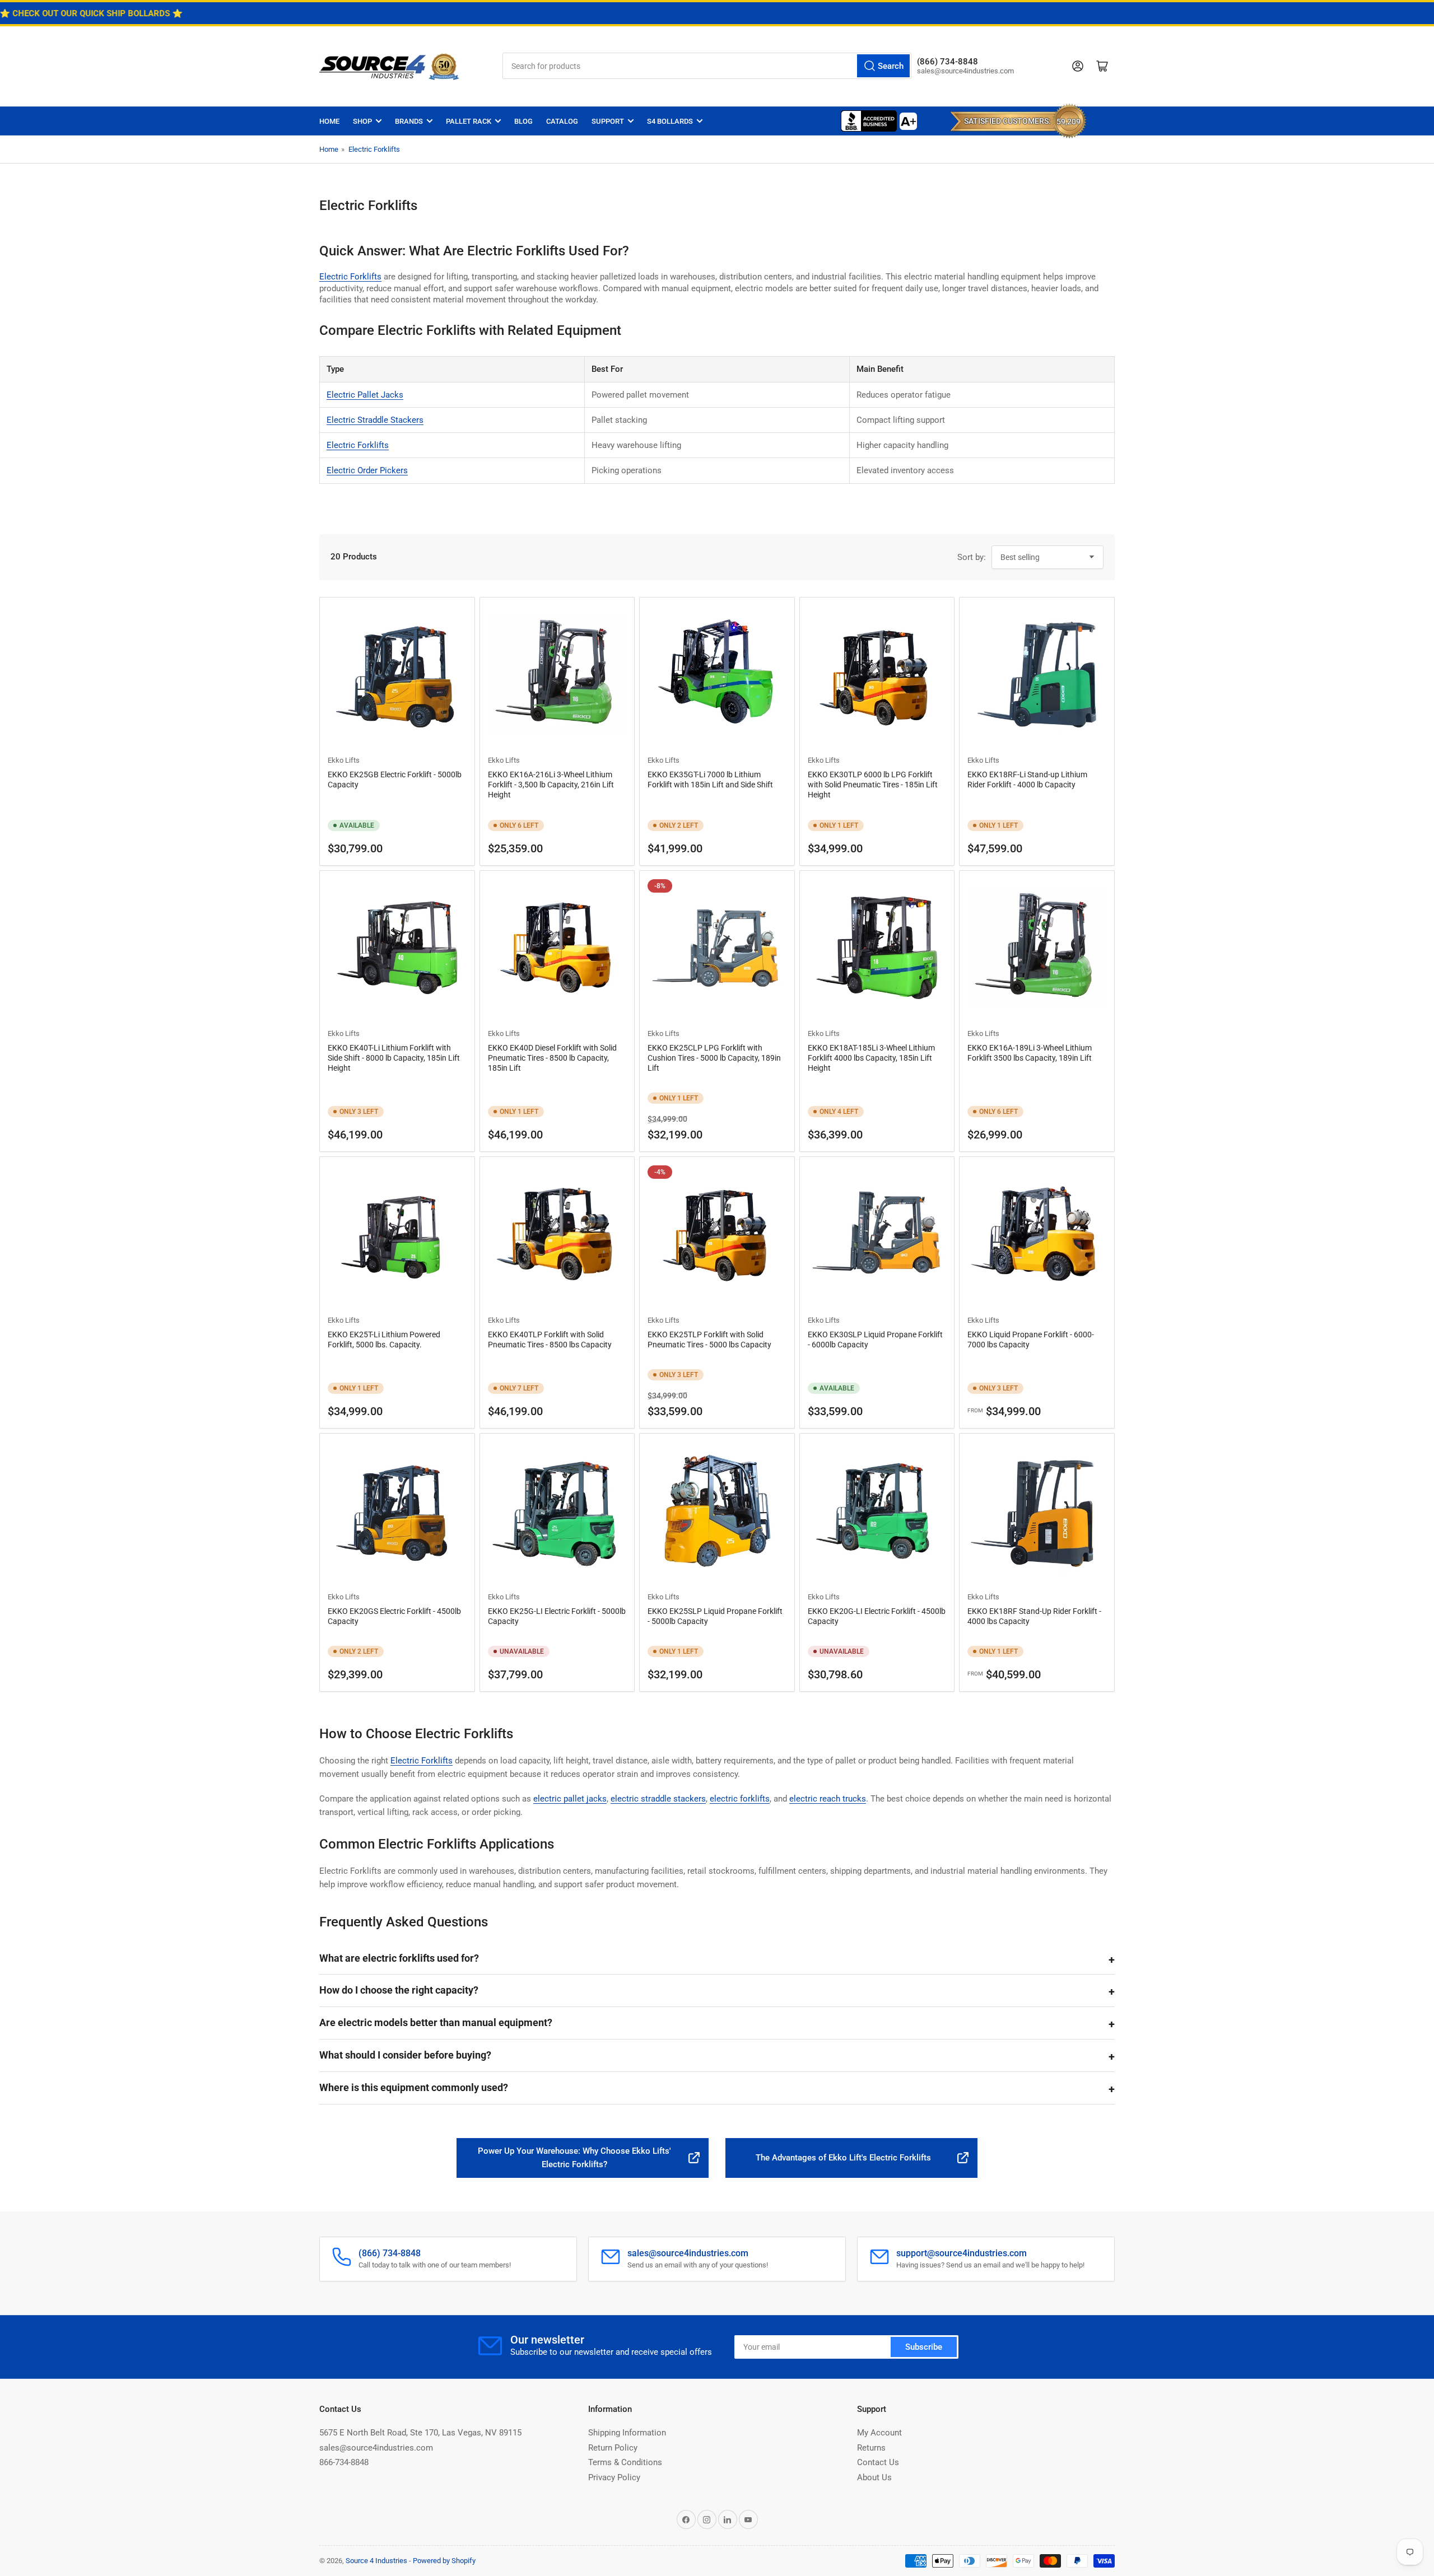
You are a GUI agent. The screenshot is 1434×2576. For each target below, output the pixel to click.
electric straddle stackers (658, 1799)
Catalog (562, 121)
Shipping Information (627, 2433)
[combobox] (707, 66)
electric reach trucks (828, 1799)
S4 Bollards (670, 121)
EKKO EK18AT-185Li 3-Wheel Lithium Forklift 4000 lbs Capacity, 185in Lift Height (871, 1058)
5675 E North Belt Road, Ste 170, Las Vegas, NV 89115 (420, 2433)
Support (608, 121)
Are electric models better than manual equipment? (436, 2022)
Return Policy (613, 2448)
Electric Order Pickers (367, 470)
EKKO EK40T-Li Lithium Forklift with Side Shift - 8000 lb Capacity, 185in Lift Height (394, 1058)
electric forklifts (740, 1799)
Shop (362, 121)
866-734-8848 (344, 2462)
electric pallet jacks (570, 1799)
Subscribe (924, 2347)
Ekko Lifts (344, 760)
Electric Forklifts (374, 149)
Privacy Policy (614, 2477)
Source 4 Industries (376, 2561)
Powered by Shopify (444, 2561)
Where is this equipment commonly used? (414, 2087)
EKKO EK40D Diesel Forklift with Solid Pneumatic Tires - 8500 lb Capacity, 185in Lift (552, 1058)
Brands (409, 121)
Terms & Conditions (625, 2462)
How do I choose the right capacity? (399, 1990)
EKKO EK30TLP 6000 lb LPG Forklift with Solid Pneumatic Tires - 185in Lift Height (873, 785)
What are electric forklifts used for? (399, 1958)
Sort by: (972, 557)
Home (329, 121)
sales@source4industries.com (376, 2448)
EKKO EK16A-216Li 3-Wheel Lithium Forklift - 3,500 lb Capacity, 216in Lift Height (551, 785)
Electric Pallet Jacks (365, 395)
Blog (523, 121)
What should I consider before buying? (405, 2055)
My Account (879, 2433)
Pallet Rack (469, 121)
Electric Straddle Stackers (375, 420)
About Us (874, 2477)
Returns (871, 2448)
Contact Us (878, 2462)
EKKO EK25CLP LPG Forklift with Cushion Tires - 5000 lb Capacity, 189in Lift (714, 1058)
